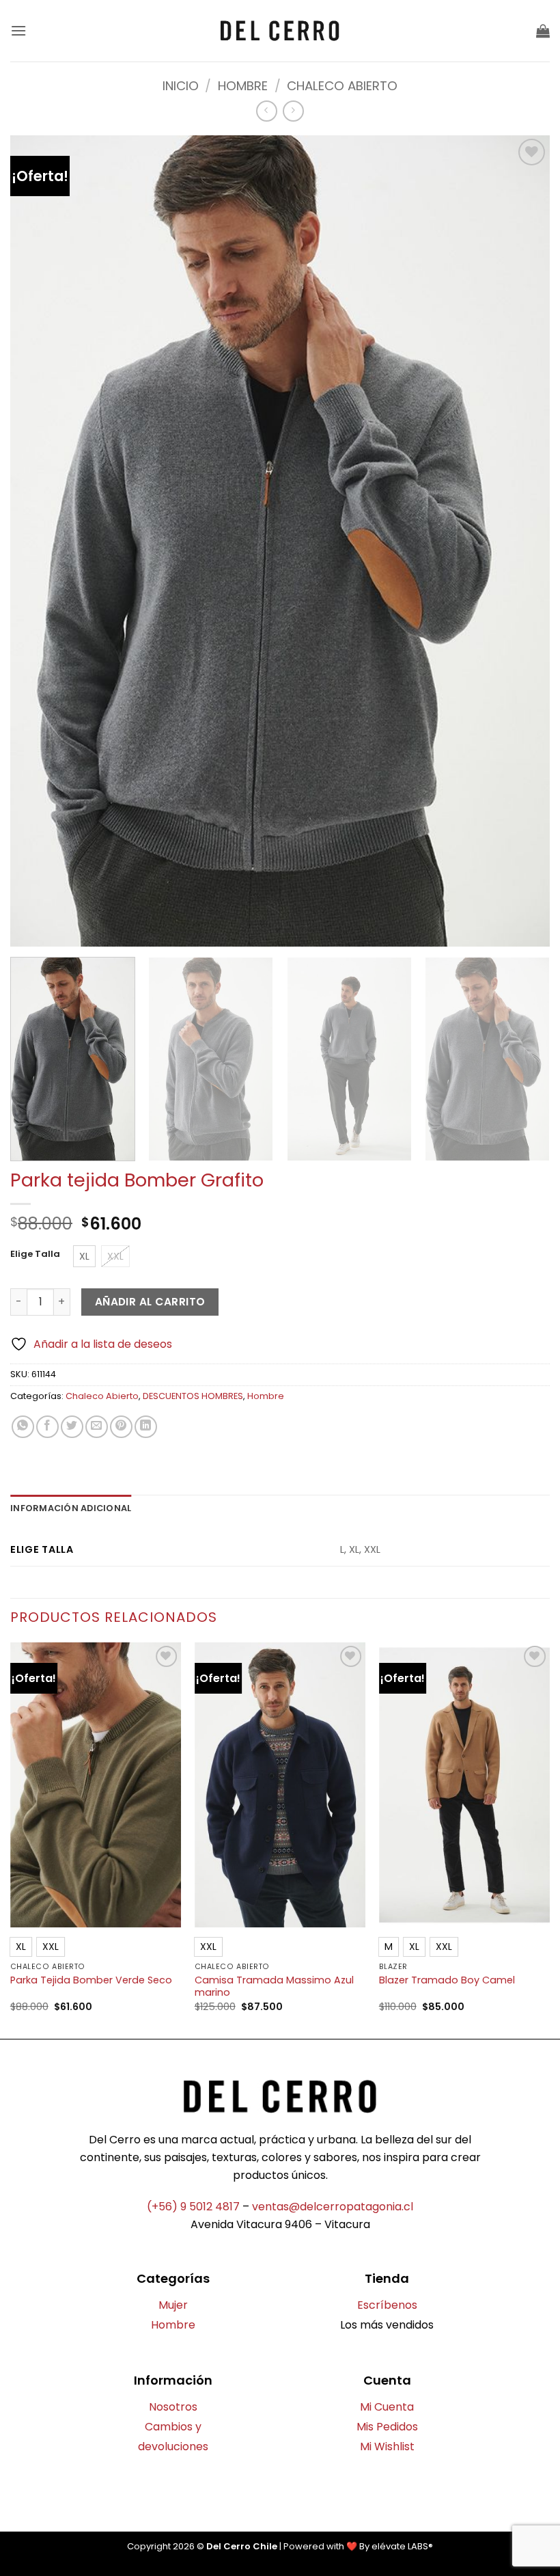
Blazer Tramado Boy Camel (447, 1980)
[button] (18, 30)
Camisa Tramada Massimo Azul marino (274, 1987)
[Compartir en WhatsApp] (23, 1427)
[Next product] (267, 111)
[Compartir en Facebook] (47, 1427)
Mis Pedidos (387, 2427)
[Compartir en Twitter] (72, 1427)
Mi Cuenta (387, 2407)
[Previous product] (293, 111)
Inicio (181, 86)
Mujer (173, 2305)
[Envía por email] (97, 1427)
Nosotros (173, 2407)
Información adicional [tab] (71, 1508)
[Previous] (11, 1839)
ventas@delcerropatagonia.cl (333, 2207)
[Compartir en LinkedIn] (146, 1427)
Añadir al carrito (150, 1302)
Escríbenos (387, 2305)
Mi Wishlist (387, 2446)
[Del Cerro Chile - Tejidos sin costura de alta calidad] (280, 31)
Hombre (243, 86)
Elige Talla (35, 1254)
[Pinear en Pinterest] (121, 1427)
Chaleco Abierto (342, 86)
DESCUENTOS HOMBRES (193, 1396)
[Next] (529, 1059)
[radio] (84, 1256)
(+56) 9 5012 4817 (193, 2207)
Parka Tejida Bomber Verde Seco (91, 1980)
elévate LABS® (402, 2546)
